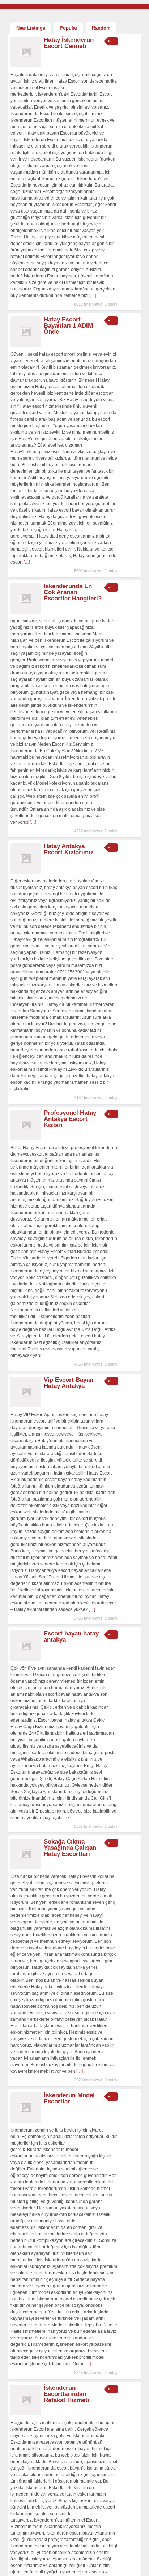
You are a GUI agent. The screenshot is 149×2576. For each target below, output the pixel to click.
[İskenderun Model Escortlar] (26, 2121)
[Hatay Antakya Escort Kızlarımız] (26, 872)
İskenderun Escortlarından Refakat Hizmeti (67, 2394)
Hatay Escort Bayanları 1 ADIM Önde (68, 326)
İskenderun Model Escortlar (69, 2098)
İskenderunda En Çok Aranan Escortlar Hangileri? (73, 592)
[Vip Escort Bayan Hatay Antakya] (26, 1406)
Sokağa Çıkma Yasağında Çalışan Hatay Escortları (70, 1848)
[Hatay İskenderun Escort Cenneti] (26, 66)
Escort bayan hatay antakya (71, 1637)
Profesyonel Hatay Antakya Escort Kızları (70, 1119)
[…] (93, 295)
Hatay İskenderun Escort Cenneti (69, 43)
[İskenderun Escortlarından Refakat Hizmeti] (26, 2414)
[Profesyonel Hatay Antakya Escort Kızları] (26, 1139)
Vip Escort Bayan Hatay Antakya (69, 1383)
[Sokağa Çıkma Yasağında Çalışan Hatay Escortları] (26, 1868)
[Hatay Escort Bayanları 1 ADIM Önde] (26, 346)
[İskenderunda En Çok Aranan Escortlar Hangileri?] (26, 612)
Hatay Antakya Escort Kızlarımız (69, 849)
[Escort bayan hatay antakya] (26, 1660)
